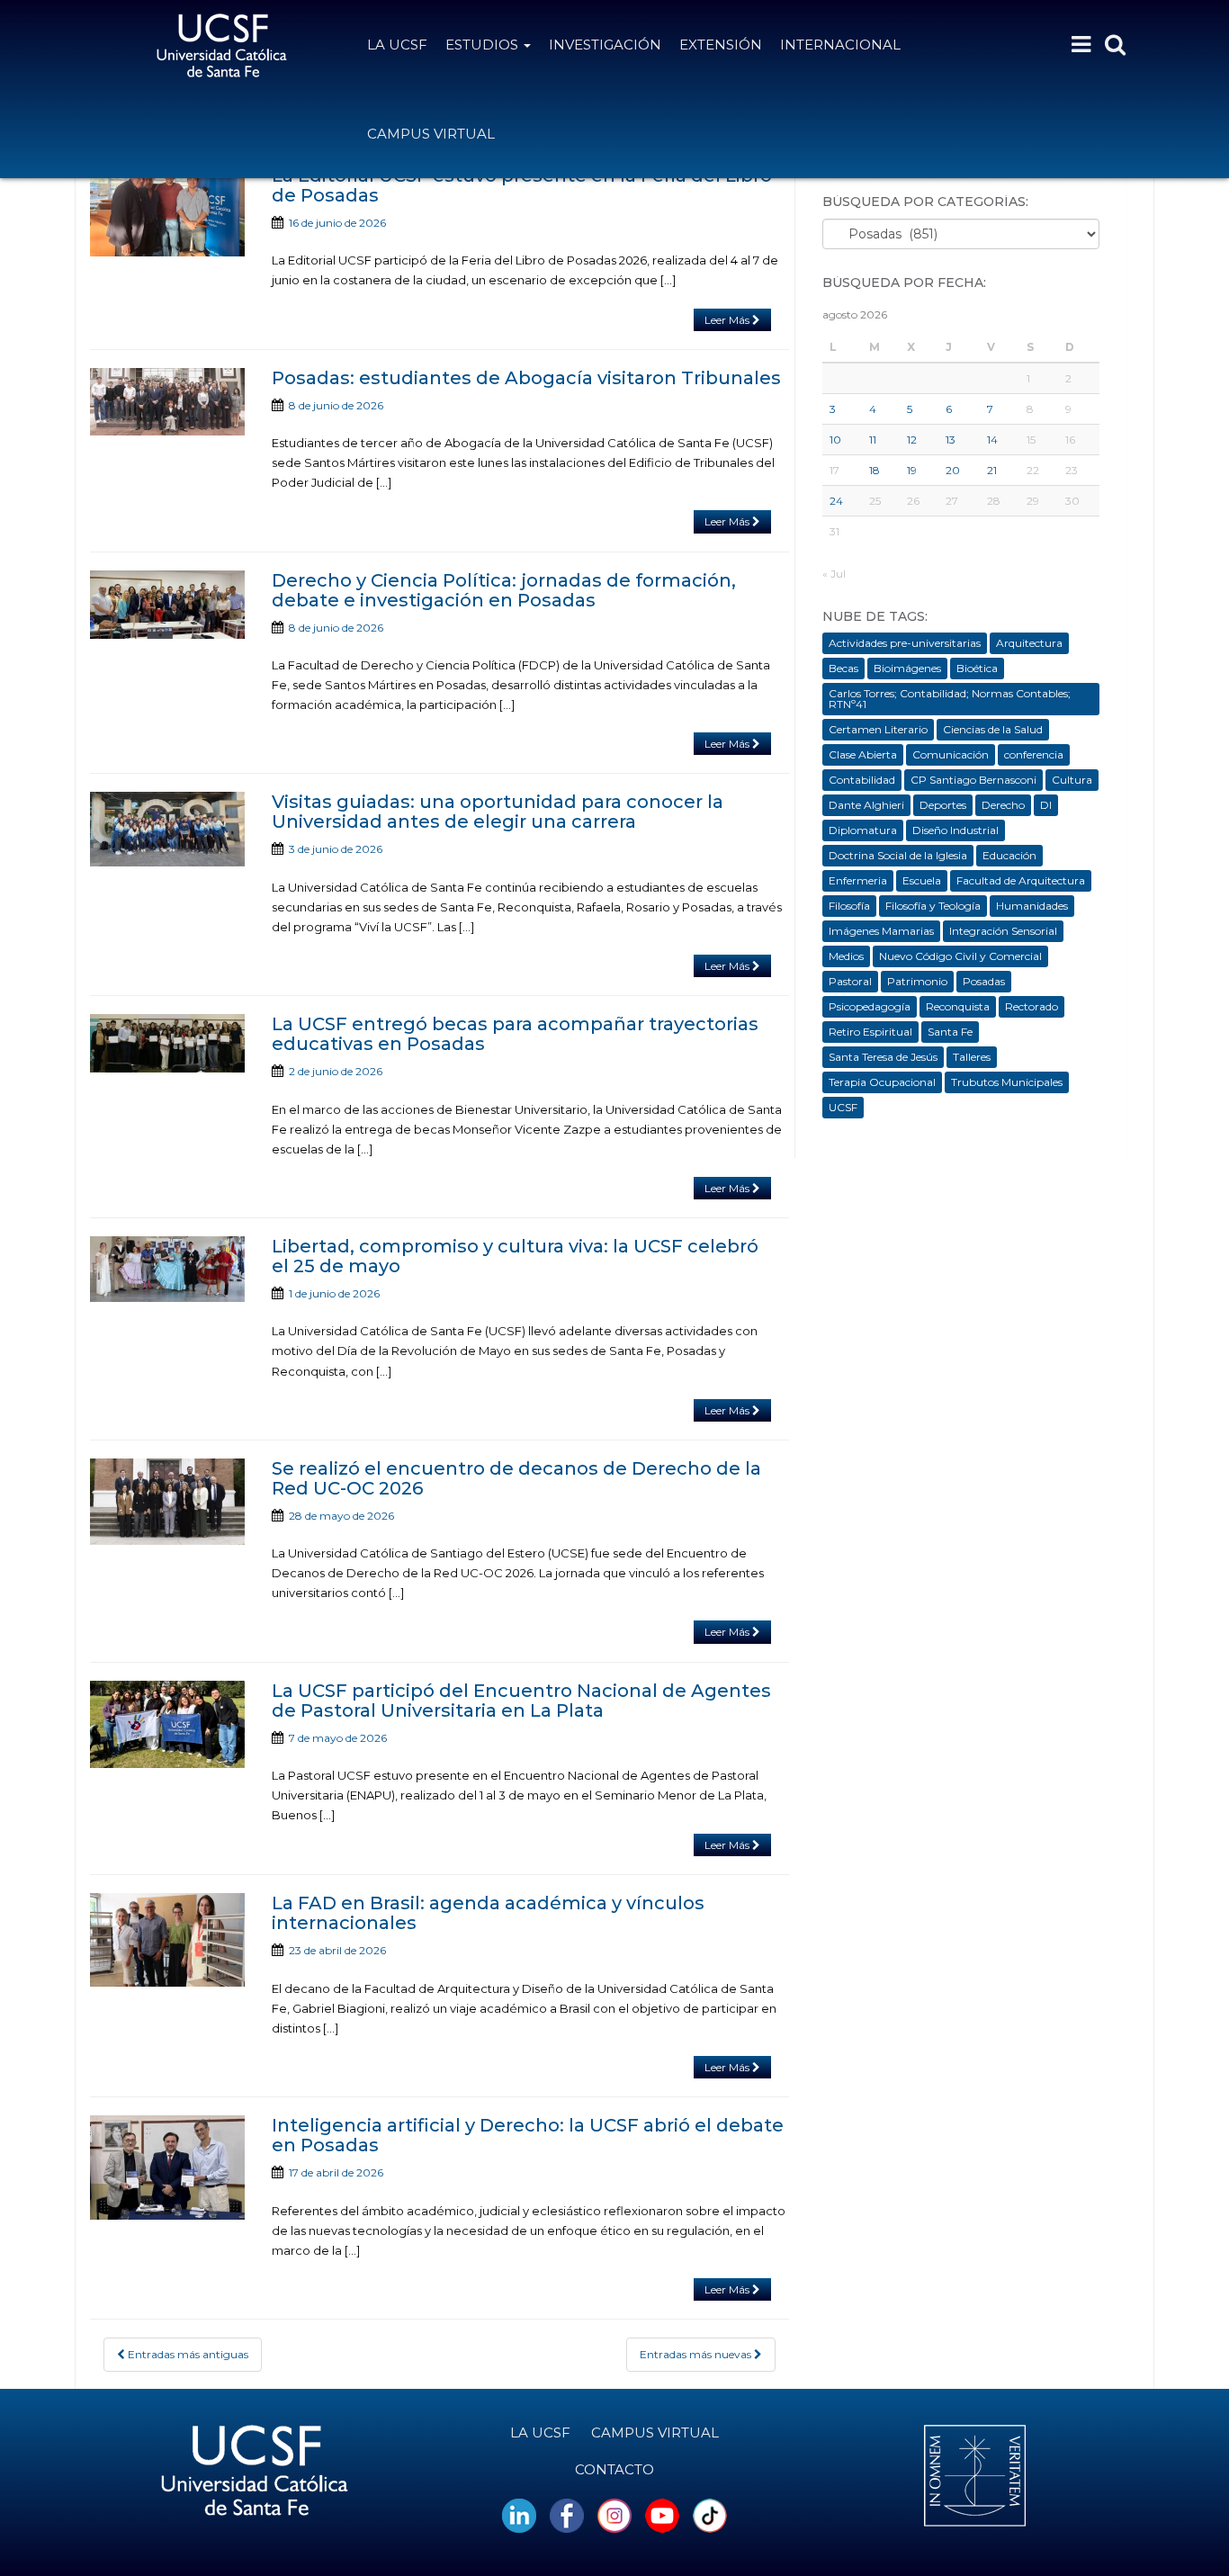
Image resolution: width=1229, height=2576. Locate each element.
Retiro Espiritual (870, 1032)
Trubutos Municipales (1007, 1082)
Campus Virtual (431, 134)
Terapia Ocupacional (882, 1082)
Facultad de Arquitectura (1021, 880)
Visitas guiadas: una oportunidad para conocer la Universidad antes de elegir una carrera (498, 812)
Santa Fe (950, 1032)
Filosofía (849, 906)
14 (992, 440)
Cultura (1072, 780)
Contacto (614, 2469)
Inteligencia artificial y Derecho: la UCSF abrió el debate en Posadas (528, 2135)
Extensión (721, 45)
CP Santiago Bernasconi (973, 780)
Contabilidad (862, 780)
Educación (1009, 855)
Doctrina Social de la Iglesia (898, 855)
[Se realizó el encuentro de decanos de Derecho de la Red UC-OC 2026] (167, 1502)
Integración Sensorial (1003, 931)
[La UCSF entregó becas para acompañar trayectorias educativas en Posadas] (167, 1043)
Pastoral (850, 981)
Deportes (943, 805)
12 (912, 440)
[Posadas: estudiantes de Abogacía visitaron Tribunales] (167, 402)
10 (835, 440)
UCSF (843, 1107)
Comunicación (951, 754)
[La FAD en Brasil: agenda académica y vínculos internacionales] (167, 1940)
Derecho (1003, 805)
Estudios (484, 45)
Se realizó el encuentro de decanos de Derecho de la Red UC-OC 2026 (516, 1478)
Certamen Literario (878, 729)
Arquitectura (1029, 643)
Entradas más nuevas (697, 2354)
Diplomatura (863, 830)
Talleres (972, 1057)
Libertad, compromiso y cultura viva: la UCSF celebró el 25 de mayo (515, 1256)
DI (1046, 805)
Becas (843, 668)
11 (873, 440)
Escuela (922, 880)
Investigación (605, 45)
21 (992, 470)
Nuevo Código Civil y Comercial (960, 956)
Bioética (977, 668)
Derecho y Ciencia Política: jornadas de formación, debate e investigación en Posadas (504, 590)
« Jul (834, 574)
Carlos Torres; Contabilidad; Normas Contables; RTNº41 (950, 699)
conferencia (1034, 754)
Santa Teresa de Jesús (883, 1057)
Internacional (840, 45)
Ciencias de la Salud (993, 729)
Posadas (984, 981)
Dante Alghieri (866, 805)
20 (953, 470)
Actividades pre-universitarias (905, 643)
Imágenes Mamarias (881, 931)
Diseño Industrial (955, 830)
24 (836, 501)
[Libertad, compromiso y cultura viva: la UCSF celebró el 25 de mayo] (167, 1269)
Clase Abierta (863, 754)
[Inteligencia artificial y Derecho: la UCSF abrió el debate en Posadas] (167, 2168)
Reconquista (958, 1006)
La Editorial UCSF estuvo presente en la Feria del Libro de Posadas (522, 185)
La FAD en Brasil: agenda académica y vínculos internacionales (488, 1913)
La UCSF (397, 45)
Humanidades (1032, 906)
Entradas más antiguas (187, 2354)
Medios (846, 956)
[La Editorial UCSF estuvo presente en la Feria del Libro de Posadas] (167, 211)
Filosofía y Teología (933, 906)
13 (951, 440)
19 (912, 470)
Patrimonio (917, 981)
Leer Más (728, 320)
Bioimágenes (907, 668)
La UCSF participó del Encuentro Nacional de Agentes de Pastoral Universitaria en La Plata (521, 1701)
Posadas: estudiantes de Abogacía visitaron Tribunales (526, 378)
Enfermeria (858, 880)
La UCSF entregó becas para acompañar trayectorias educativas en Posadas (515, 1034)
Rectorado (1032, 1006)
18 (875, 470)
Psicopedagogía (870, 1006)
